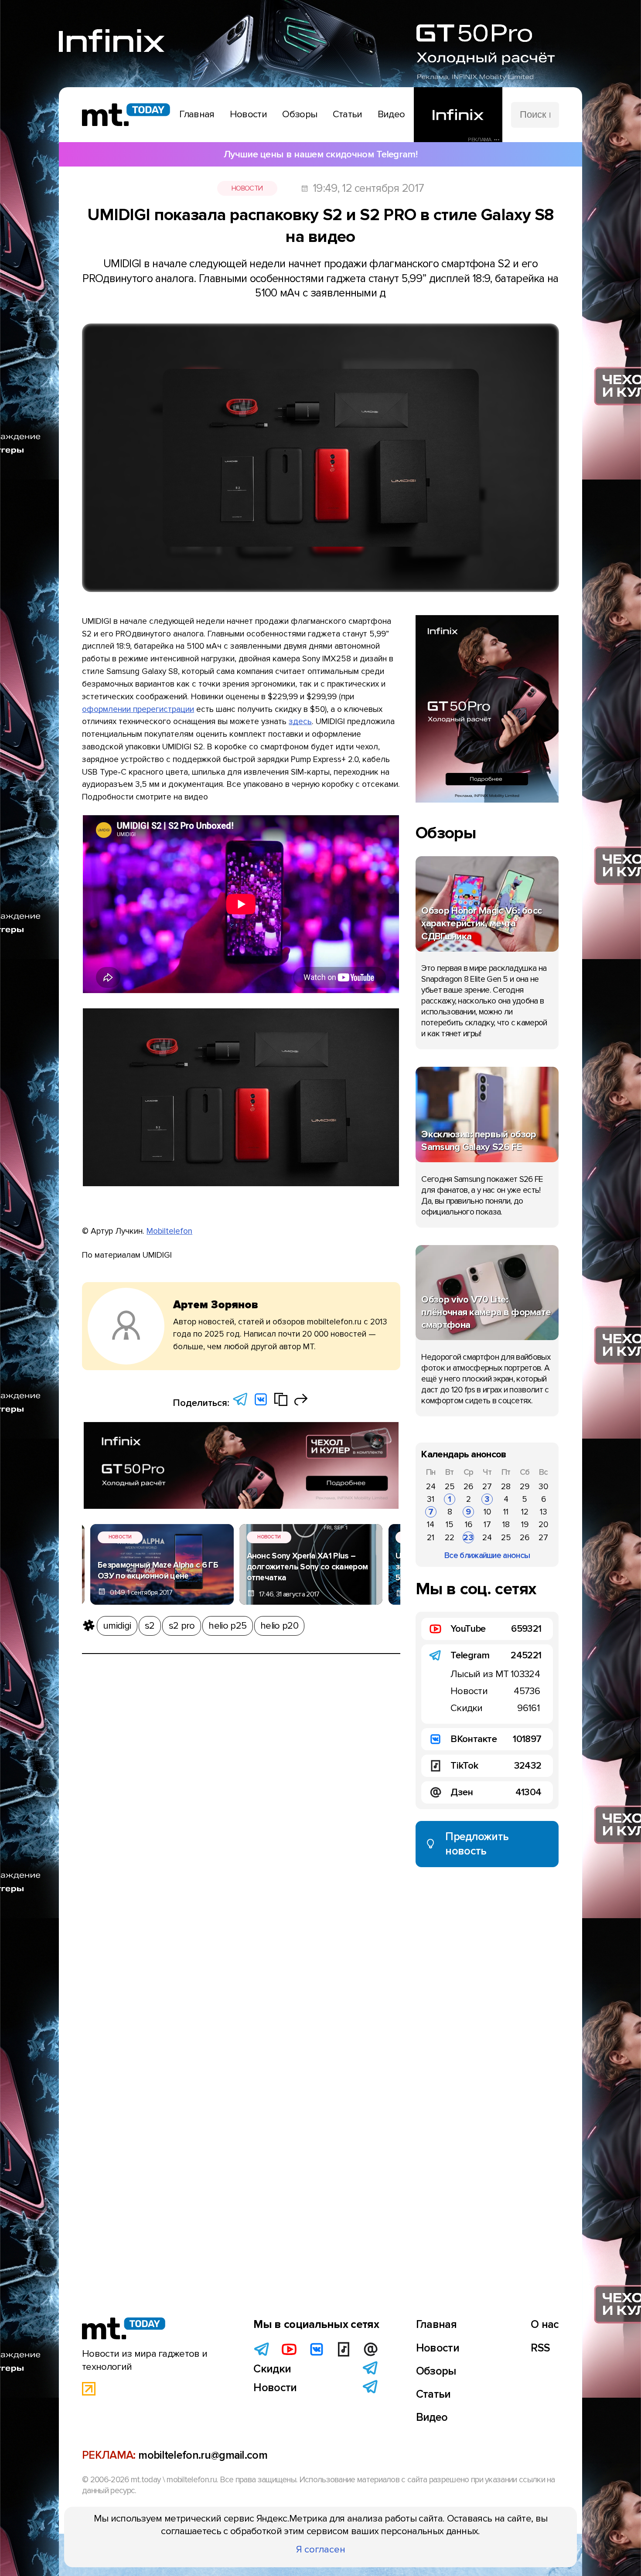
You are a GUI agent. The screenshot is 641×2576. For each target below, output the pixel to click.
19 (525, 1525)
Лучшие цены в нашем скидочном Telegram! (320, 154)
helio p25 (227, 1626)
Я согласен (321, 2549)
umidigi (117, 1626)
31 (431, 1499)
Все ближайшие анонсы (487, 1555)
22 (450, 1538)
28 (506, 1487)
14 (431, 1525)
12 (525, 1512)
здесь (300, 721)
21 (431, 1538)
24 (431, 1487)
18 (506, 1525)
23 (468, 1538)
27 (487, 1487)
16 (469, 1525)
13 (544, 1512)
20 (543, 1525)
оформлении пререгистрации (138, 709)
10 (487, 1512)
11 (506, 1512)
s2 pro (182, 1626)
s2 (150, 1626)
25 (450, 1487)
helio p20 (279, 1626)
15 (450, 1525)
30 (543, 1487)
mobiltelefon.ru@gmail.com (203, 2455)
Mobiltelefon (169, 1231)
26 (468, 1487)
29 (525, 1487)
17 (487, 1525)
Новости (247, 188)
